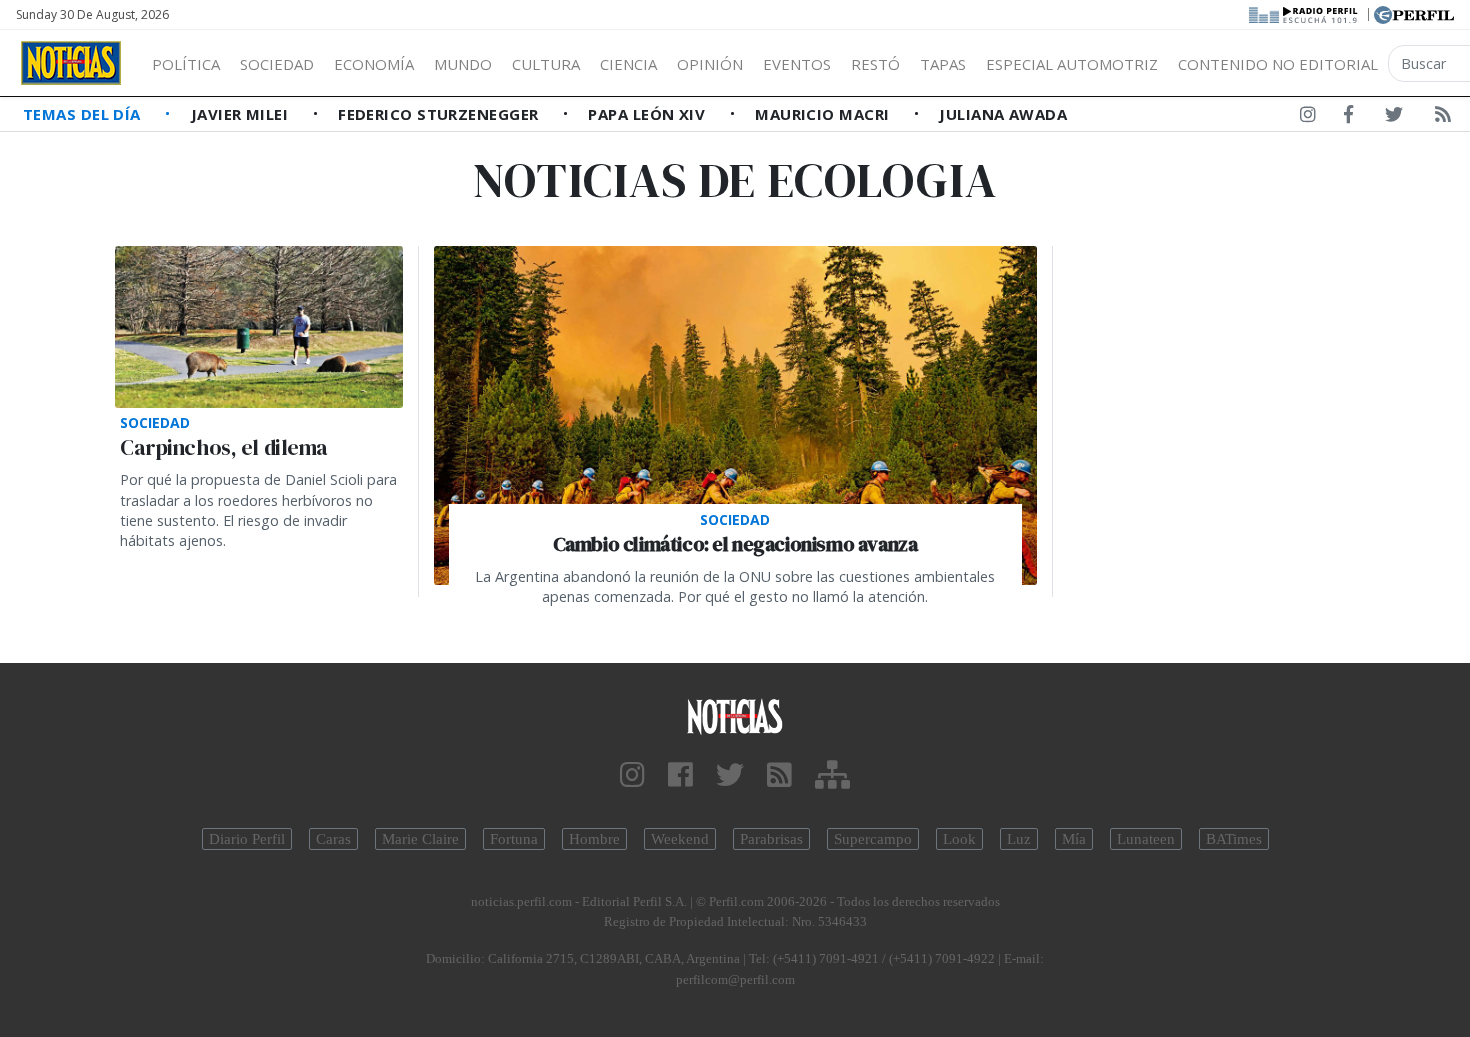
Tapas (943, 64)
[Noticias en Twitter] (1394, 118)
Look (959, 839)
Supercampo (873, 839)
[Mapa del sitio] (832, 775)
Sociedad (277, 64)
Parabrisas (771, 839)
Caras (333, 839)
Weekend (680, 839)
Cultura (546, 64)
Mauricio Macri (824, 114)
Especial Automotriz (1072, 64)
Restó (875, 64)
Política (186, 64)
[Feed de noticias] (1443, 118)
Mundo (463, 64)
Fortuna (514, 839)
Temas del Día (84, 114)
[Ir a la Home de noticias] (735, 715)
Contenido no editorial (1278, 64)
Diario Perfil (247, 839)
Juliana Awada (1003, 114)
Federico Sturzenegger (440, 114)
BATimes (1234, 839)
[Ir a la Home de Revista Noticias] (71, 63)
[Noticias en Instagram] (1308, 118)
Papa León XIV (648, 114)
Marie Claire (420, 839)
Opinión (710, 64)
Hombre (594, 839)
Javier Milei (242, 114)
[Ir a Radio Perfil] (1304, 13)
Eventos (797, 64)
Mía (1074, 839)
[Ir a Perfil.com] (1414, 13)
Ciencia (628, 64)
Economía (374, 64)
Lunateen (1146, 839)
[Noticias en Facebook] (1348, 118)
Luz (1019, 839)
